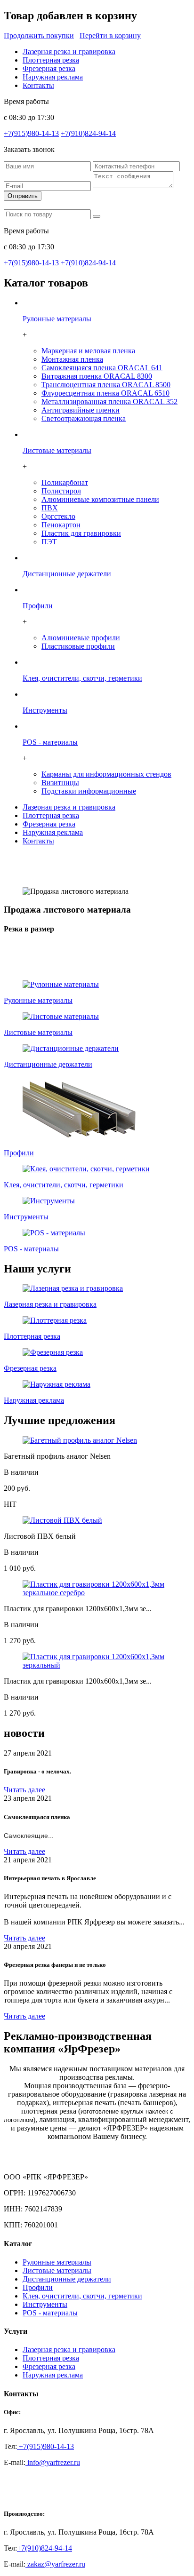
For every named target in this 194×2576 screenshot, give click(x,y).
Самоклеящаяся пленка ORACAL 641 (102, 368)
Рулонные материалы (57, 2262)
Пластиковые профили (78, 646)
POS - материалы (50, 2313)
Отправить (23, 196)
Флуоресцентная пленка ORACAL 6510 (105, 393)
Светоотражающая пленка (84, 418)
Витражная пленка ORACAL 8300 (97, 376)
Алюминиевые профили (81, 638)
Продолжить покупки (39, 36)
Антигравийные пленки (81, 410)
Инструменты (45, 2304)
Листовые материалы (57, 2270)
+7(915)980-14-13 (31, 133)
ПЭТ (49, 542)
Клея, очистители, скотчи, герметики (82, 2296)
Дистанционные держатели (67, 2279)
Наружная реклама (53, 77)
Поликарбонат (65, 482)
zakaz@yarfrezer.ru (55, 2564)
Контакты (38, 85)
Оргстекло (58, 516)
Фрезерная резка (49, 68)
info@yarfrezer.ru (53, 2462)
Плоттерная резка (51, 60)
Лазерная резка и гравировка (69, 52)
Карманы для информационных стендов (106, 774)
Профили (38, 2287)
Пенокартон (61, 525)
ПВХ (50, 508)
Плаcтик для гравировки (81, 533)
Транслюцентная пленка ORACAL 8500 (106, 385)
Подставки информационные (89, 791)
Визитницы (60, 783)
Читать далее (24, 1790)
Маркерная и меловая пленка (88, 351)
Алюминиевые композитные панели (100, 499)
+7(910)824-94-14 (88, 133)
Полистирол (61, 491)
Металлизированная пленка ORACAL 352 (109, 402)
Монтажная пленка (72, 359)
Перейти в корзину (110, 36)
